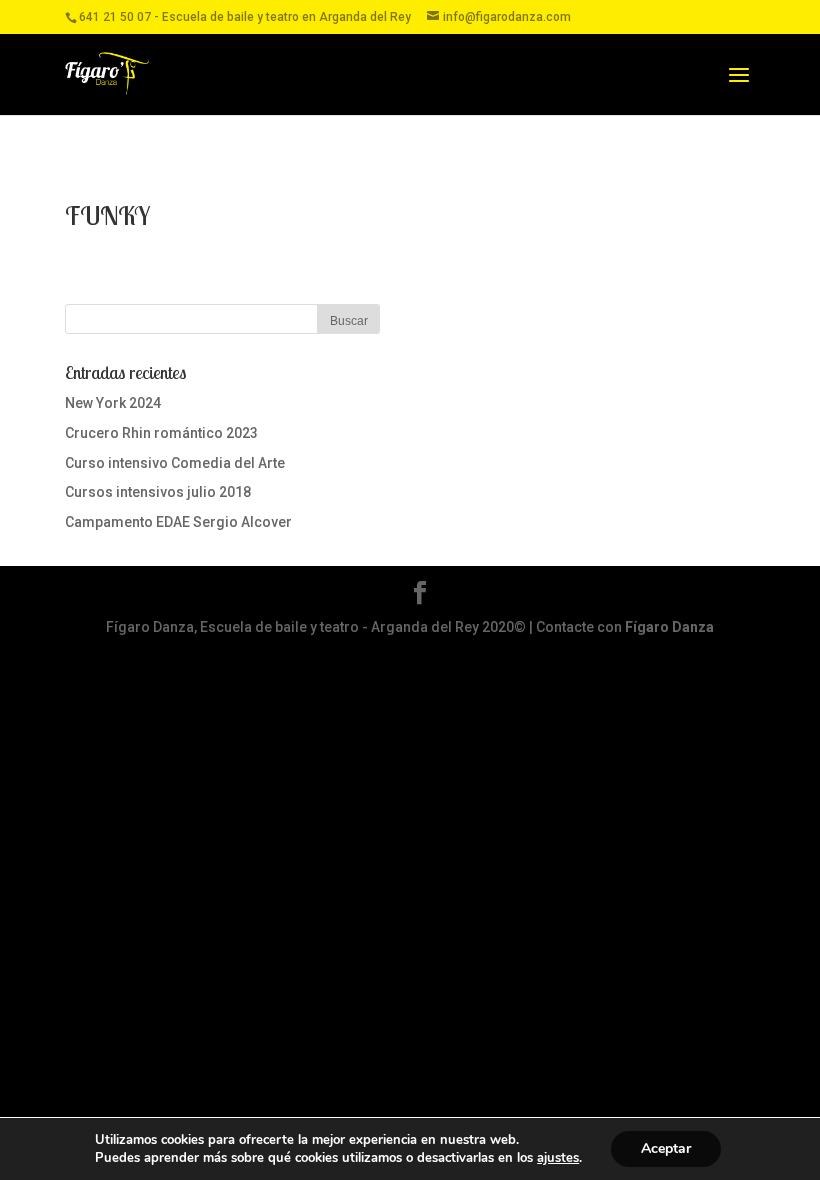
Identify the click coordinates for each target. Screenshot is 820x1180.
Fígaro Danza (669, 627)
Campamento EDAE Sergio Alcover (178, 522)
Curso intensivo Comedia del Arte (175, 463)
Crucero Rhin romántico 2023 (161, 433)
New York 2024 (113, 403)
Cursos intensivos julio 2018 (158, 492)
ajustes (558, 1158)
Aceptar (666, 1148)
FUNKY (107, 215)
